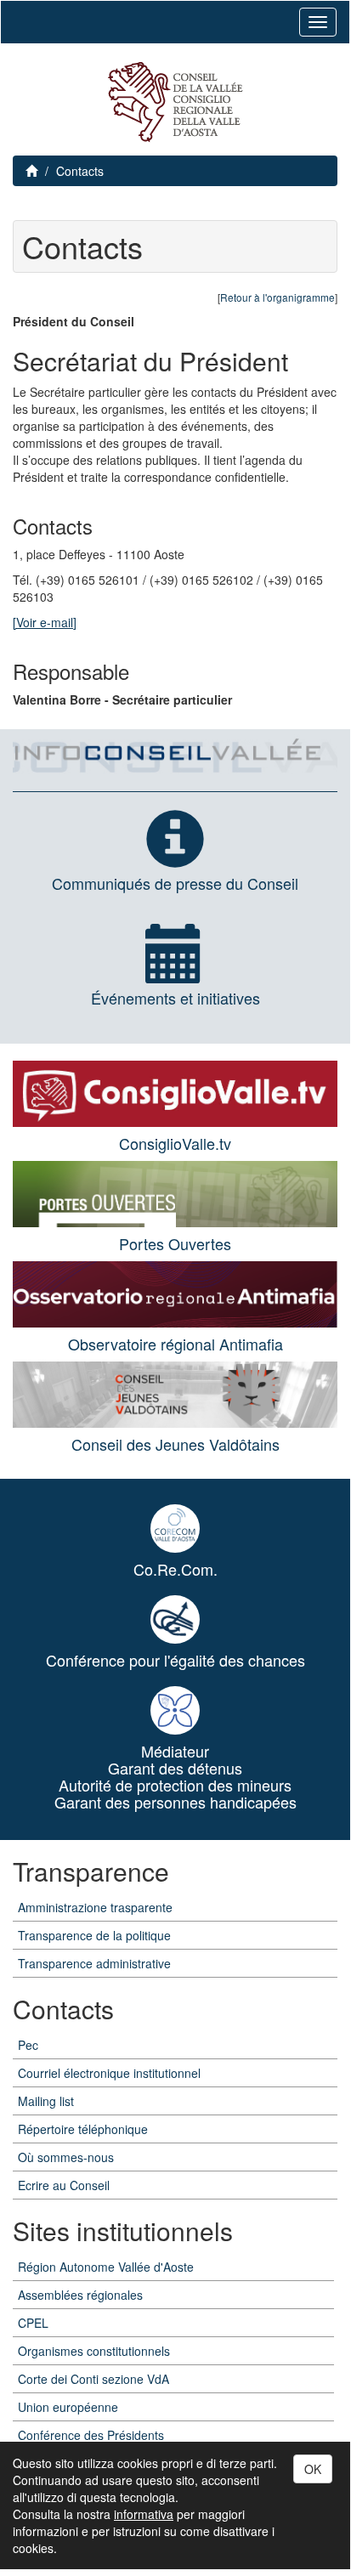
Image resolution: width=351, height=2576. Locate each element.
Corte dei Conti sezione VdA (93, 2379)
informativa (144, 2514)
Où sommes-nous (66, 2157)
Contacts (80, 171)
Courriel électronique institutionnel (109, 2073)
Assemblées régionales (80, 2295)
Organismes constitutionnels (94, 2351)
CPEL (33, 2323)
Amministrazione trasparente (95, 1907)
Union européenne (68, 2407)
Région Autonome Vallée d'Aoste (106, 2267)
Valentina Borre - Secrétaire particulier (122, 699)
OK (313, 2469)
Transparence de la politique (94, 1935)
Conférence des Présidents (91, 2435)
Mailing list (46, 2101)
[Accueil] (175, 102)
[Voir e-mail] (45, 622)
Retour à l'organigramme (277, 297)
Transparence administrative (94, 1963)
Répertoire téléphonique (83, 2129)
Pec (28, 2045)
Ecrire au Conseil (64, 2185)
